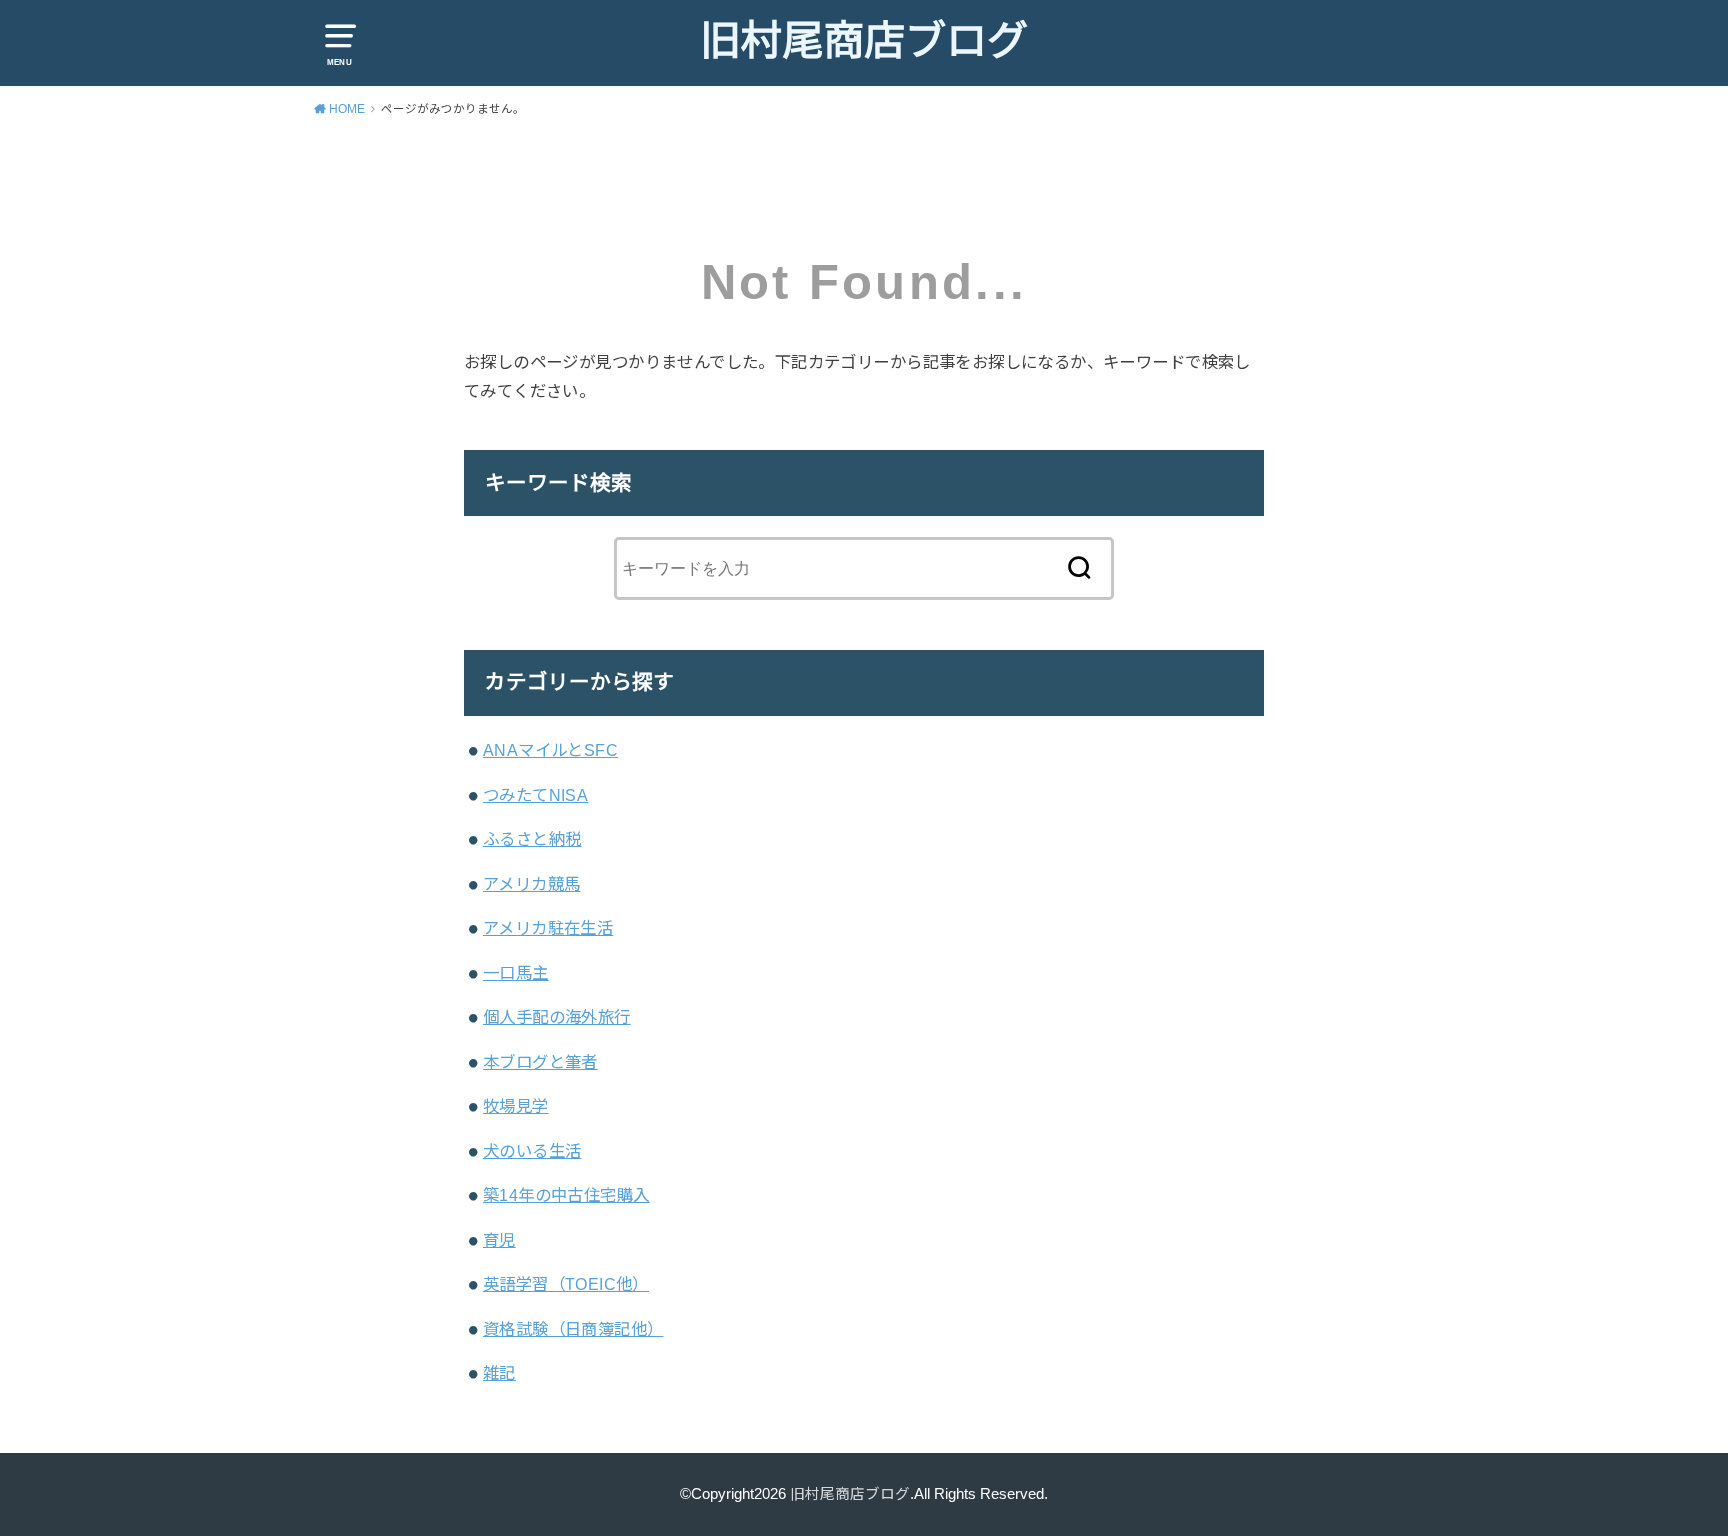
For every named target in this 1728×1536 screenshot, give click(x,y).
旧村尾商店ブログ (864, 41)
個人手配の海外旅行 (557, 1017)
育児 (499, 1240)
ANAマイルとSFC (550, 750)
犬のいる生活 (532, 1151)
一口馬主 (516, 973)
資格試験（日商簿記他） (573, 1329)
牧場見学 (516, 1106)
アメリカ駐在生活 (548, 928)
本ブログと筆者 (540, 1062)
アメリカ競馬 (531, 884)
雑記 (499, 1373)
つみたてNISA (535, 795)
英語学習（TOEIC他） (566, 1284)
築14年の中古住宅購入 (566, 1195)
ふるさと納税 (532, 839)
